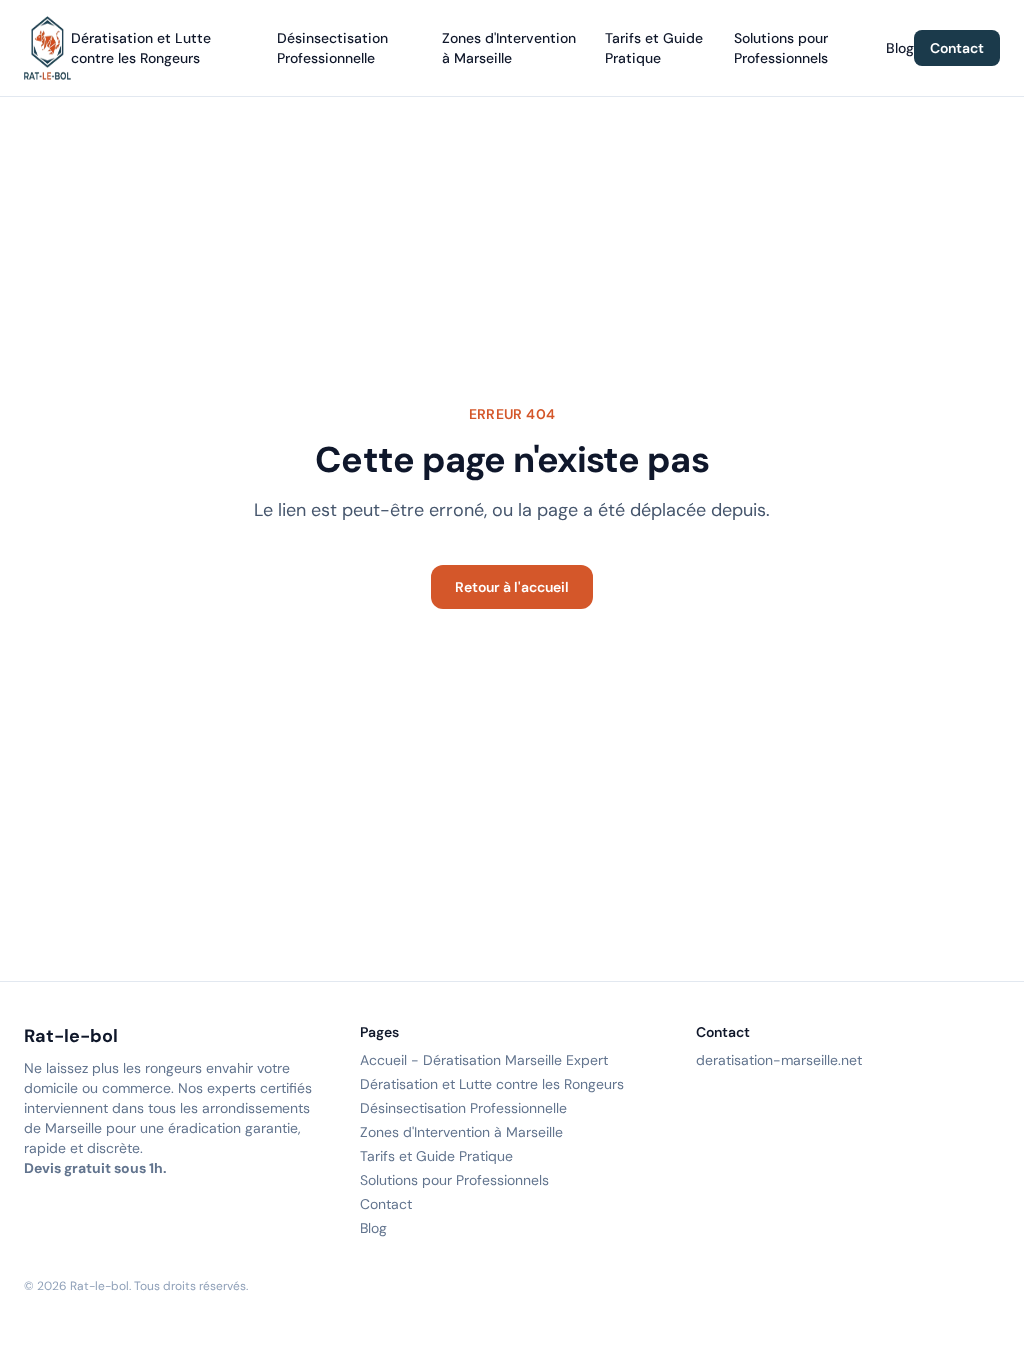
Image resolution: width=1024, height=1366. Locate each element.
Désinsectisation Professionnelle (463, 1108)
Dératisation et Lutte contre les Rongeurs (492, 1084)
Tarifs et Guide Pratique (436, 1156)
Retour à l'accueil (512, 587)
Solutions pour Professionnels (454, 1180)
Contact (957, 48)
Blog (900, 48)
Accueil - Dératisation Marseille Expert (484, 1060)
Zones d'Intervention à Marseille (461, 1132)
